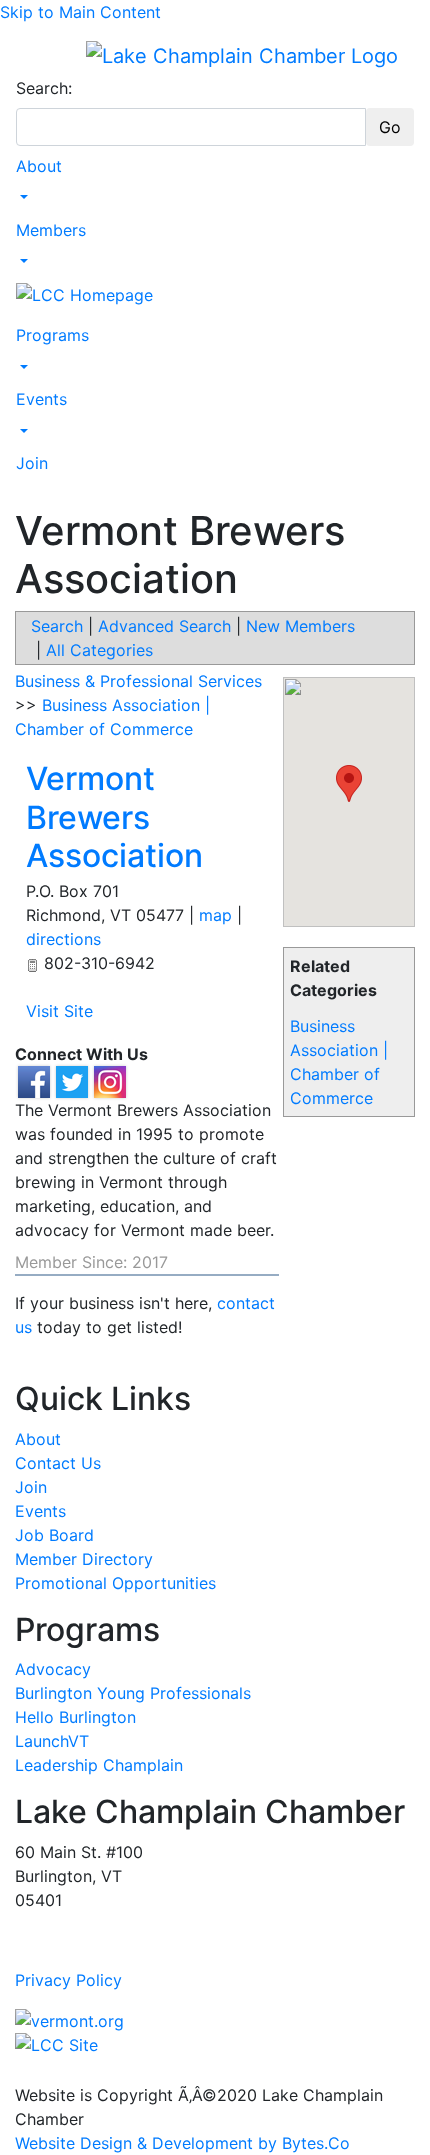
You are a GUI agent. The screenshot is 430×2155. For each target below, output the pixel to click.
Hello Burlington (75, 1717)
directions (63, 939)
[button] (349, 783)
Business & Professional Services (138, 681)
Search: (44, 88)
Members (51, 230)
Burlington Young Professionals (133, 1693)
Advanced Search (164, 626)
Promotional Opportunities (115, 1583)
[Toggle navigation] (29, 55)
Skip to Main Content (80, 12)
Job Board (54, 1535)
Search (57, 626)
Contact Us (58, 1463)
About (39, 166)
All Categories (99, 650)
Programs (52, 335)
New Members (300, 626)
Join (32, 463)
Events (41, 399)
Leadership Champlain (99, 1765)
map (215, 915)
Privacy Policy (68, 1980)
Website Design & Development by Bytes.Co (182, 2143)
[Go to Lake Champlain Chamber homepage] (242, 55)
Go (390, 127)
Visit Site (59, 1011)
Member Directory (84, 1559)
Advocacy (53, 1669)
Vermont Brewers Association (114, 817)
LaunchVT (52, 1741)
